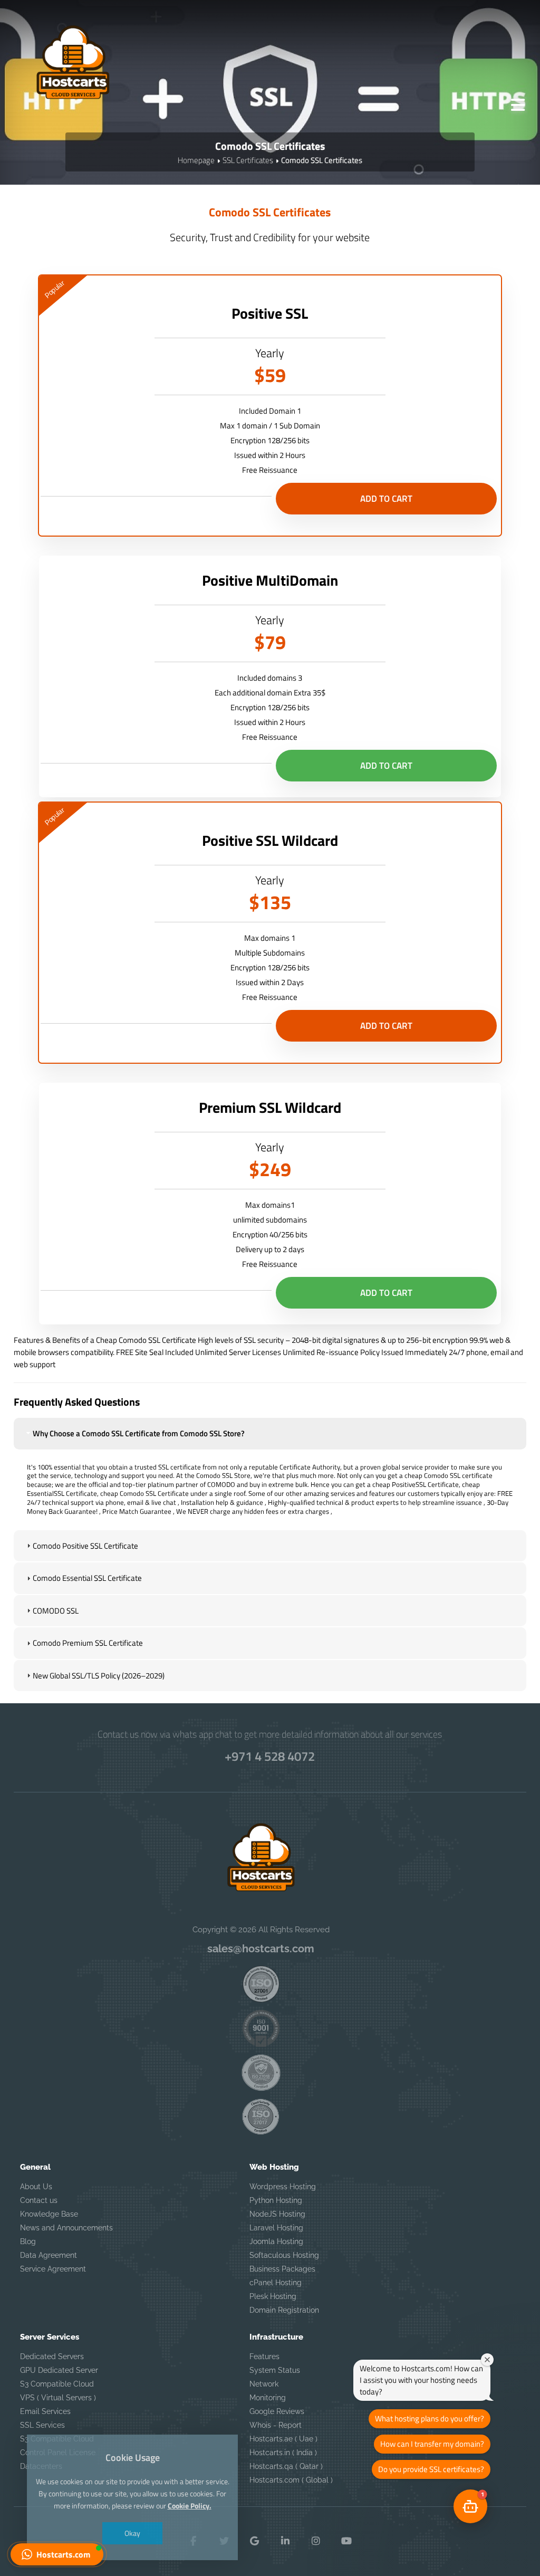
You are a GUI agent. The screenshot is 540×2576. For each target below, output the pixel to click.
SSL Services (42, 2425)
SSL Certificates (248, 160)
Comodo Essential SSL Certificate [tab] (87, 1578)
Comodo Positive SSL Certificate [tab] (85, 1546)
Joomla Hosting (276, 2241)
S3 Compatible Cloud (57, 2384)
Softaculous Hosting (284, 2255)
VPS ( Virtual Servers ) (58, 2398)
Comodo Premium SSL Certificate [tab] (88, 1643)
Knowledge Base (49, 2214)
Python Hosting (276, 2200)
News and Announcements (66, 2228)
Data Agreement (49, 2255)
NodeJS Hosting (277, 2214)
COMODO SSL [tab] (56, 1611)
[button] (57, 2554)
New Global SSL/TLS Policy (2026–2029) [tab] (99, 1676)
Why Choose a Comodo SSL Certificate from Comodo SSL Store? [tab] (139, 1433)
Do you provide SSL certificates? (431, 2469)
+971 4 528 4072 (270, 1756)
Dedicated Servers (52, 2356)
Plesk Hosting (273, 2296)
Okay (132, 2533)
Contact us (39, 2200)
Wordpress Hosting (283, 2187)
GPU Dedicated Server (59, 2370)
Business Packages (282, 2269)
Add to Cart (386, 499)
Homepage (196, 160)
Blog (28, 2241)
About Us (36, 2187)
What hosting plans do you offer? (430, 2418)
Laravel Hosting (276, 2228)
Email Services (45, 2411)
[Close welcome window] (487, 2360)
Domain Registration (284, 2310)
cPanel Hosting (276, 2283)
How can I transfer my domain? (432, 2444)
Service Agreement (53, 2269)
